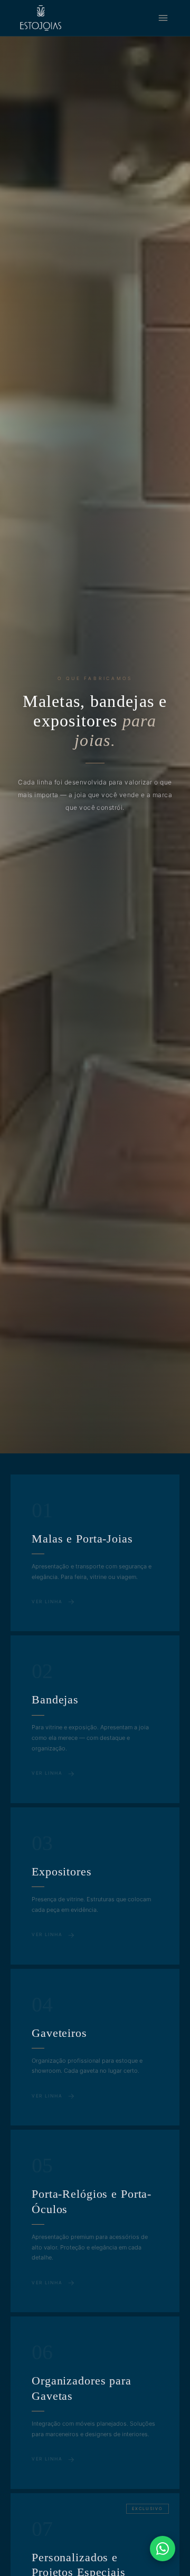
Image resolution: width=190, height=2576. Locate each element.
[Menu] (163, 18)
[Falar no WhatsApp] (163, 2549)
